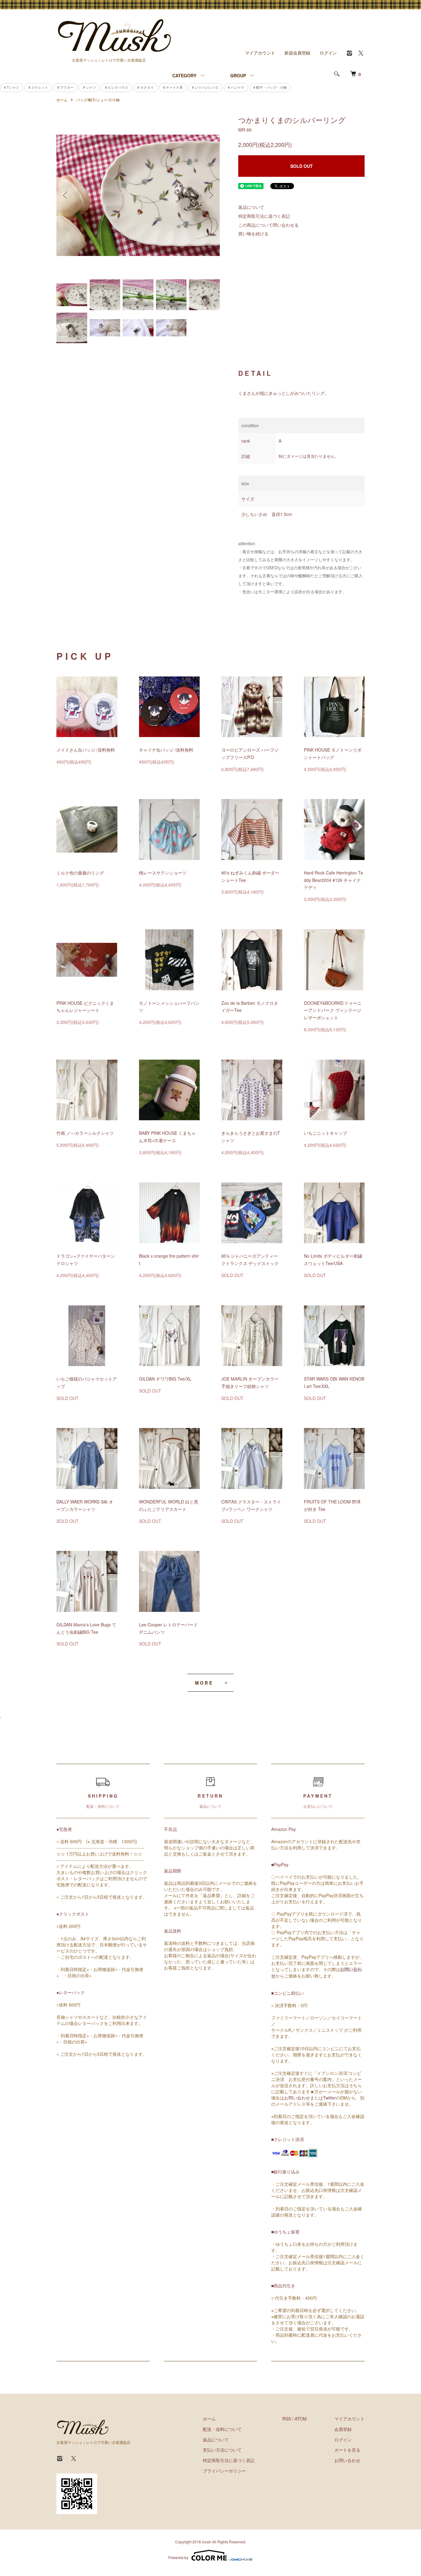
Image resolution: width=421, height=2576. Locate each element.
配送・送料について (222, 2429)
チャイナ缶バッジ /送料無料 (166, 750)
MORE (204, 1683)
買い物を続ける (253, 233)
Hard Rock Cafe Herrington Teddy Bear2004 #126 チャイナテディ (333, 880)
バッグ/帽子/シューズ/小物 (98, 100)
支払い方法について (222, 2450)
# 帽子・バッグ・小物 (270, 87)
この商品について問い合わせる (268, 225)
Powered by (178, 2557)
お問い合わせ (297, 2098)
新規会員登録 (297, 53)
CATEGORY (184, 75)
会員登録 (343, 2429)
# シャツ (89, 87)
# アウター (65, 87)
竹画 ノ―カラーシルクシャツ (85, 1133)
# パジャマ (236, 87)
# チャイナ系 (173, 87)
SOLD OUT (302, 166)
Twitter (329, 2098)
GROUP (238, 75)
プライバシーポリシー (224, 2471)
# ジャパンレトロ (205, 87)
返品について (251, 207)
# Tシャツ (12, 87)
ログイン (328, 53)
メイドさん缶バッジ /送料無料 (86, 750)
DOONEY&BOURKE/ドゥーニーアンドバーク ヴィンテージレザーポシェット (333, 1010)
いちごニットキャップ (325, 1133)
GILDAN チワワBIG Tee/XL (165, 1379)
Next (211, 195)
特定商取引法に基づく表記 (264, 216)
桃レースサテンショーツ (163, 873)
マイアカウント (260, 53)
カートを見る (347, 2450)
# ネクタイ (146, 87)
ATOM (301, 2419)
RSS (287, 2419)
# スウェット (38, 87)
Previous (66, 195)
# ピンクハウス (117, 87)
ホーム (62, 100)
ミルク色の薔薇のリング (80, 873)
